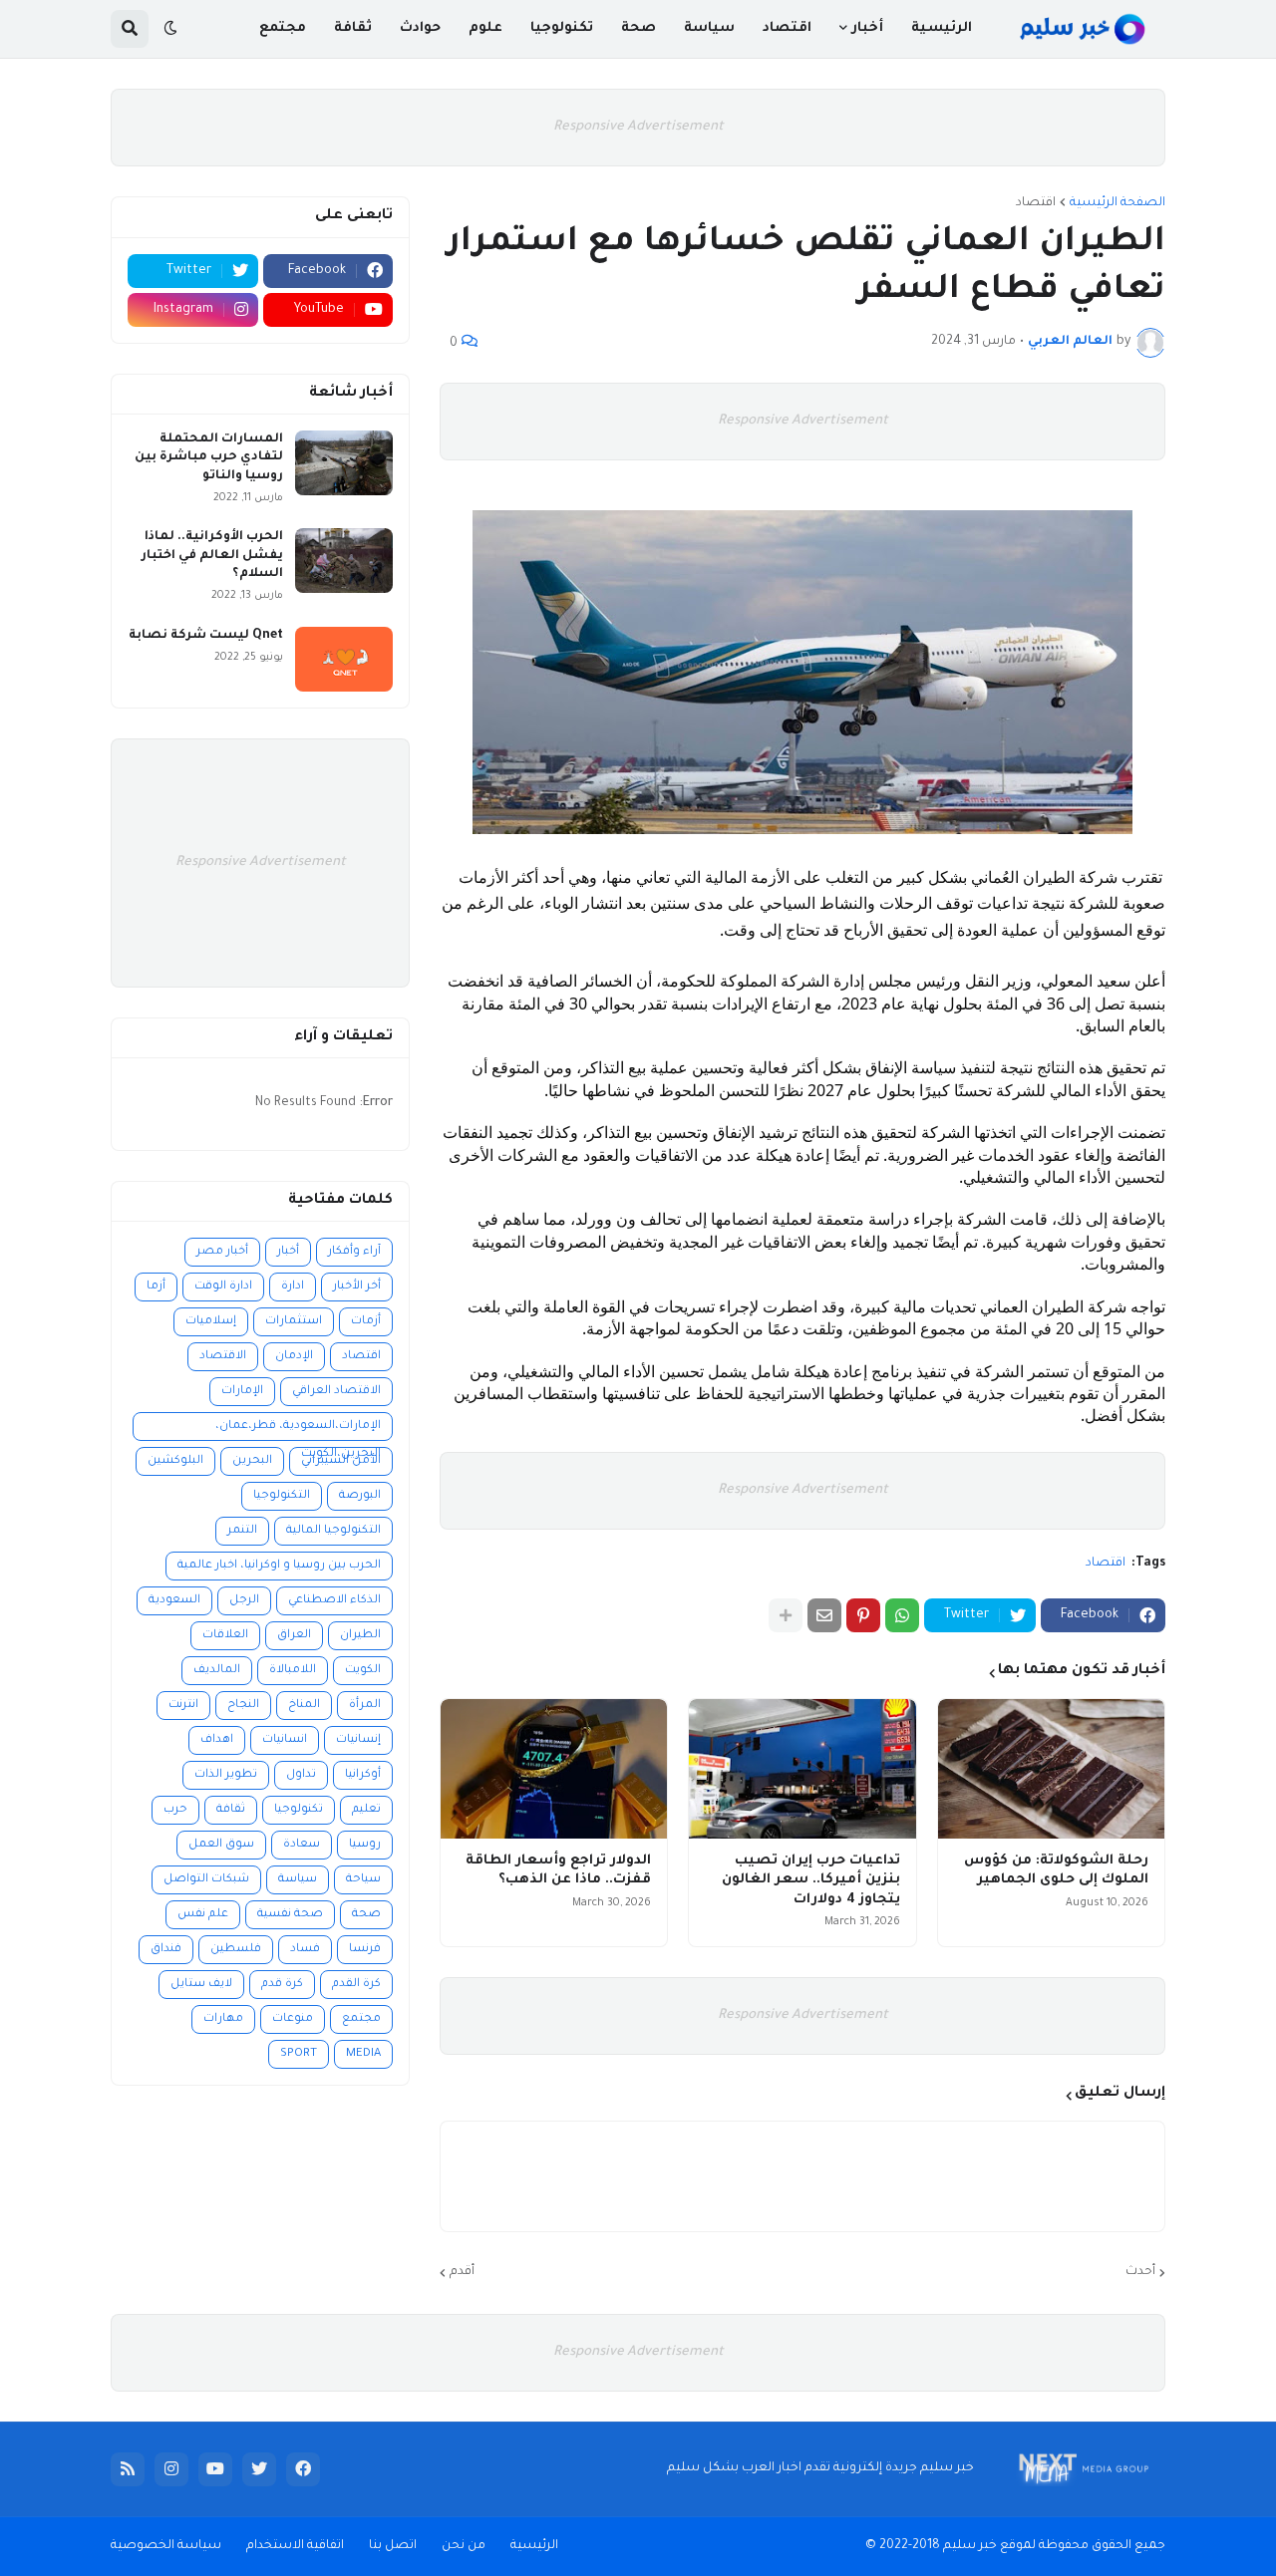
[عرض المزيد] (786, 1615)
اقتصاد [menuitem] (787, 28)
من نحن (464, 2546)
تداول (301, 1775)
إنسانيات (358, 1740)
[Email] (824, 1615)
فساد (305, 1950)
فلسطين (236, 1950)
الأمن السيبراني (341, 1461)
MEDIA (363, 2054)
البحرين (252, 1461)
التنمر (242, 1531)
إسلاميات (211, 1322)
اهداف (217, 1740)
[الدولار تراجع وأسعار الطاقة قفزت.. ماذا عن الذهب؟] (554, 1769)
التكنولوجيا (282, 1496)
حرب (175, 1810)
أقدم (462, 2272)
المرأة (365, 1706)
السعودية (174, 1601)
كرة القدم (356, 1985)
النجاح (243, 1706)
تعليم (366, 1810)
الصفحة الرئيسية (1117, 203)
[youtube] (215, 2469)
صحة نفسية (290, 1915)
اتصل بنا (393, 2546)
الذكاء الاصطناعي (334, 1601)
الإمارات (242, 1392)
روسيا (365, 1845)
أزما (156, 1287)
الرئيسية (534, 2546)
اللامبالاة (293, 1671)
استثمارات (294, 1322)
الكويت (363, 1671)
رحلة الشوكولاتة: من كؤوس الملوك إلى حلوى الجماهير (1056, 1871)
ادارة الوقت (223, 1287)
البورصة (360, 1496)
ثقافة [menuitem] (353, 28)
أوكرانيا (363, 1775)
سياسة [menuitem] (709, 28)
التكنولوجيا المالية (333, 1531)
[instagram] (171, 2469)
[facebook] (303, 2469)
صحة (366, 1915)
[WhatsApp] (902, 1615)
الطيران (360, 1636)
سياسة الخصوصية (166, 2546)
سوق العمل (221, 1845)
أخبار (288, 1252)
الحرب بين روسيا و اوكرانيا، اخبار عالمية (279, 1566)
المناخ (304, 1706)
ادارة (293, 1287)
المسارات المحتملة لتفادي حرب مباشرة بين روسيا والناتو (209, 457)
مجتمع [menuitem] (283, 28)
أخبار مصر (222, 1252)
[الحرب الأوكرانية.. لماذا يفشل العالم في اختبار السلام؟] (344, 561)
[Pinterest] (863, 1615)
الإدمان (294, 1357)
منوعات (293, 2019)
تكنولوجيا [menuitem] (562, 28)
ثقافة (231, 1810)
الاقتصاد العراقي (336, 1392)
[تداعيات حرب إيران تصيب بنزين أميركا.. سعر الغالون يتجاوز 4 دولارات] (802, 1769)
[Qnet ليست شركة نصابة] (344, 659)
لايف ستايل (201, 1985)
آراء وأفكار (354, 1252)
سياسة (298, 1880)
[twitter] (259, 2469)
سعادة (302, 1845)
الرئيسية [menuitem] (942, 28)
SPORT (299, 2054)
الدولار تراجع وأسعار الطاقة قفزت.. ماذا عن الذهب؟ (558, 1871)
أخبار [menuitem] (867, 28)
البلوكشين (175, 1461)
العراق (294, 1636)
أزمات (366, 1322)
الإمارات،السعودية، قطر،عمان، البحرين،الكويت (298, 1431)
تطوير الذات (226, 1775)
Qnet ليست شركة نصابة (206, 636)
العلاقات (225, 1636)
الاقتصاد (223, 1357)
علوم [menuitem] (485, 28)
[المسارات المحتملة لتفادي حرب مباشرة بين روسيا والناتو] (344, 463)
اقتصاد (1036, 203)
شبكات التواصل (206, 1880)
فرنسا (365, 1950)
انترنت (183, 1706)
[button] (170, 29)
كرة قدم (282, 1985)
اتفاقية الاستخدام (295, 2546)
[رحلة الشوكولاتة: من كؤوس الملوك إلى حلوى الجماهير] (1051, 1769)
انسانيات (285, 1740)
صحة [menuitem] (638, 28)
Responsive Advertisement (638, 127)
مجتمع (361, 2019)
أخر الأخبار (357, 1287)
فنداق (166, 1950)
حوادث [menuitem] (420, 28)
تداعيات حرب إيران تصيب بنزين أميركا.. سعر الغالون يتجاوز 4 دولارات (810, 1880)
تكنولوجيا (299, 1810)
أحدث (1140, 2272)
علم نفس (203, 1915)
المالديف (217, 1671)
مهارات (223, 2019)
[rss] (128, 2469)
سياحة (363, 1880)
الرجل (244, 1601)
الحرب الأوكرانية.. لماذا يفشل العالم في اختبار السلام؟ (212, 555)
